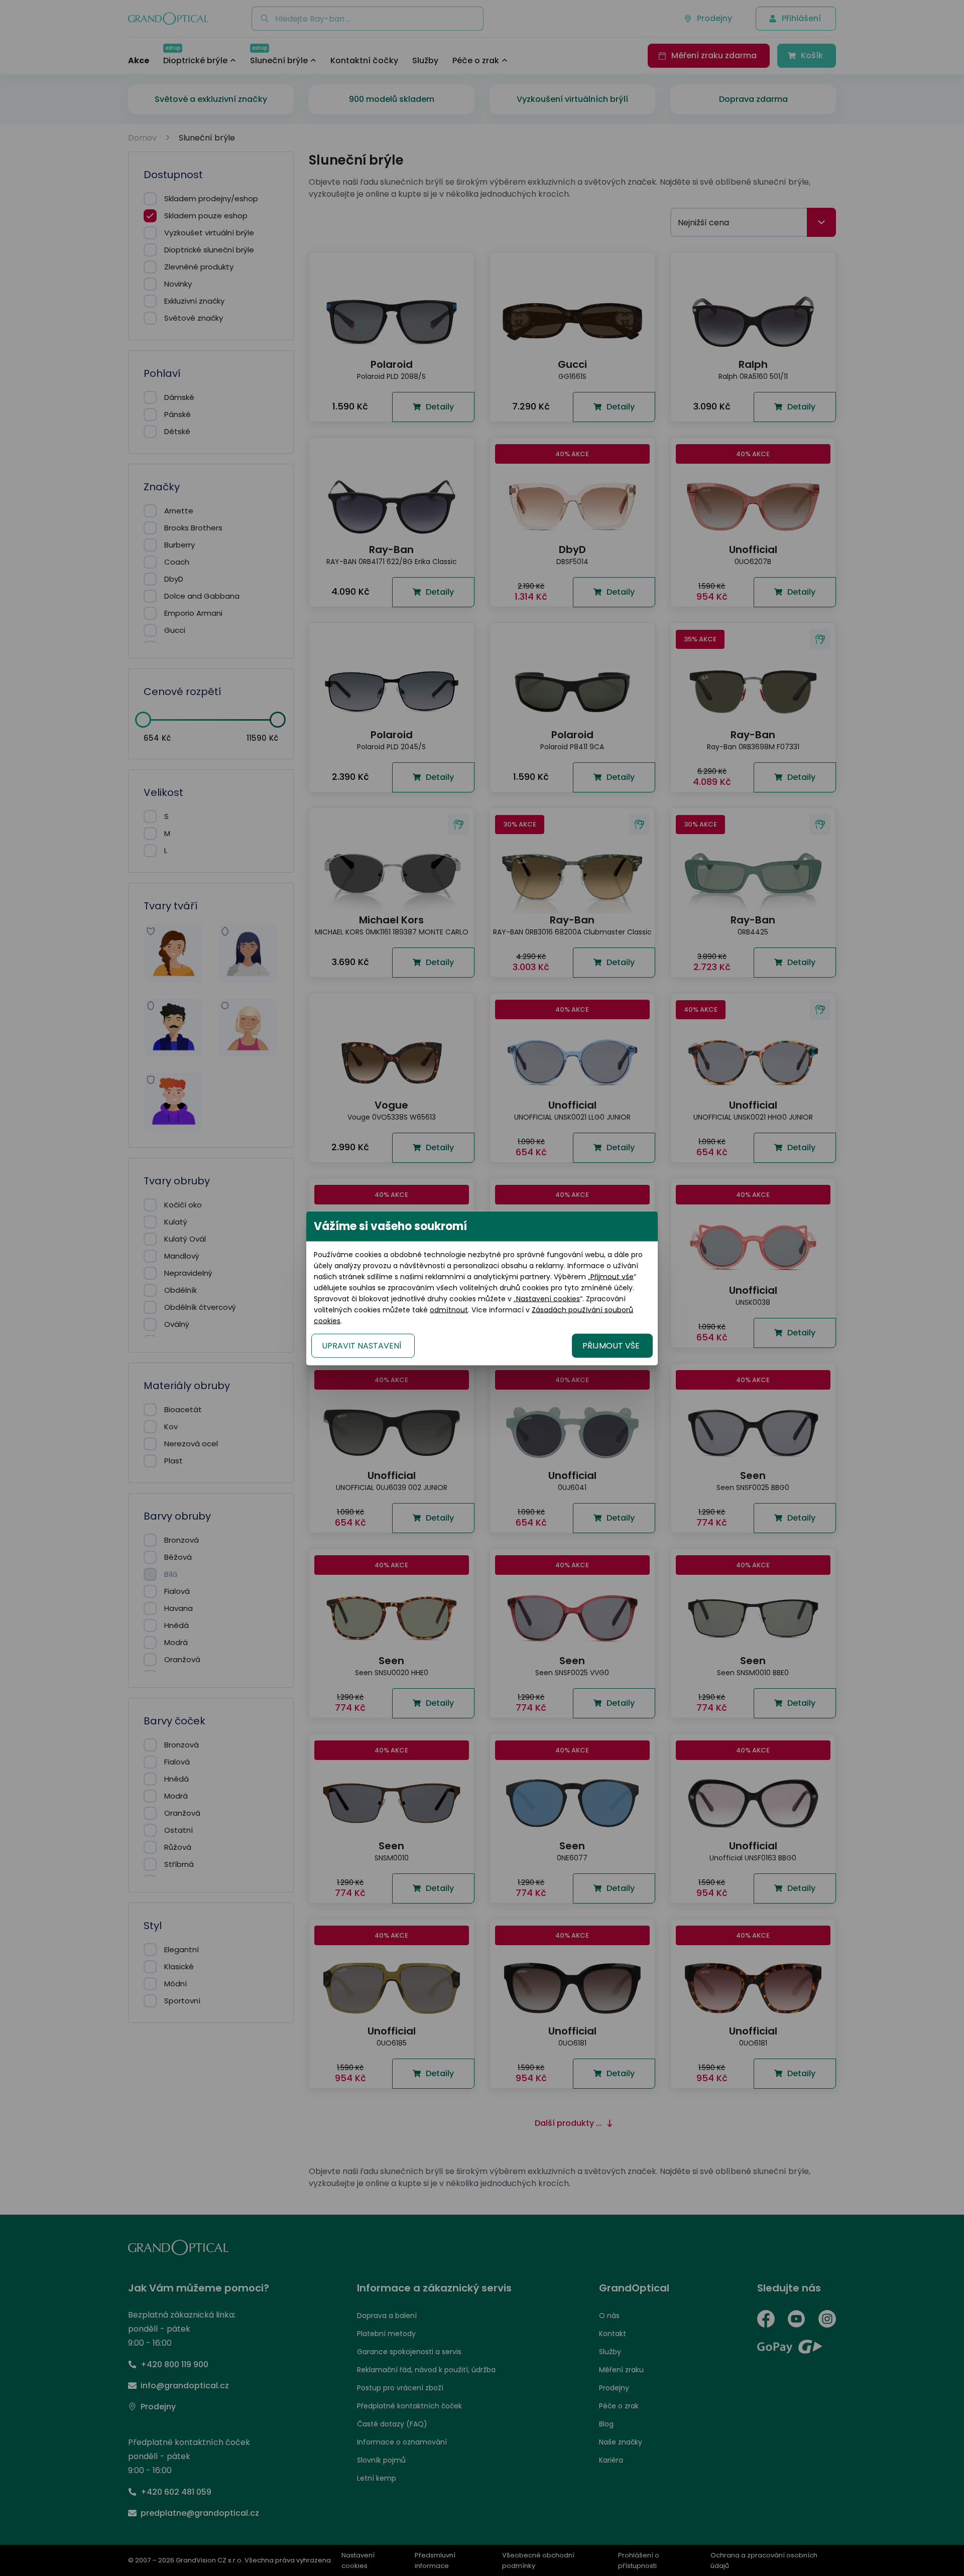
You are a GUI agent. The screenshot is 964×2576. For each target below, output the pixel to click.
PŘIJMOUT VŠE (611, 1345)
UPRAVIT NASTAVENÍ (362, 1345)
